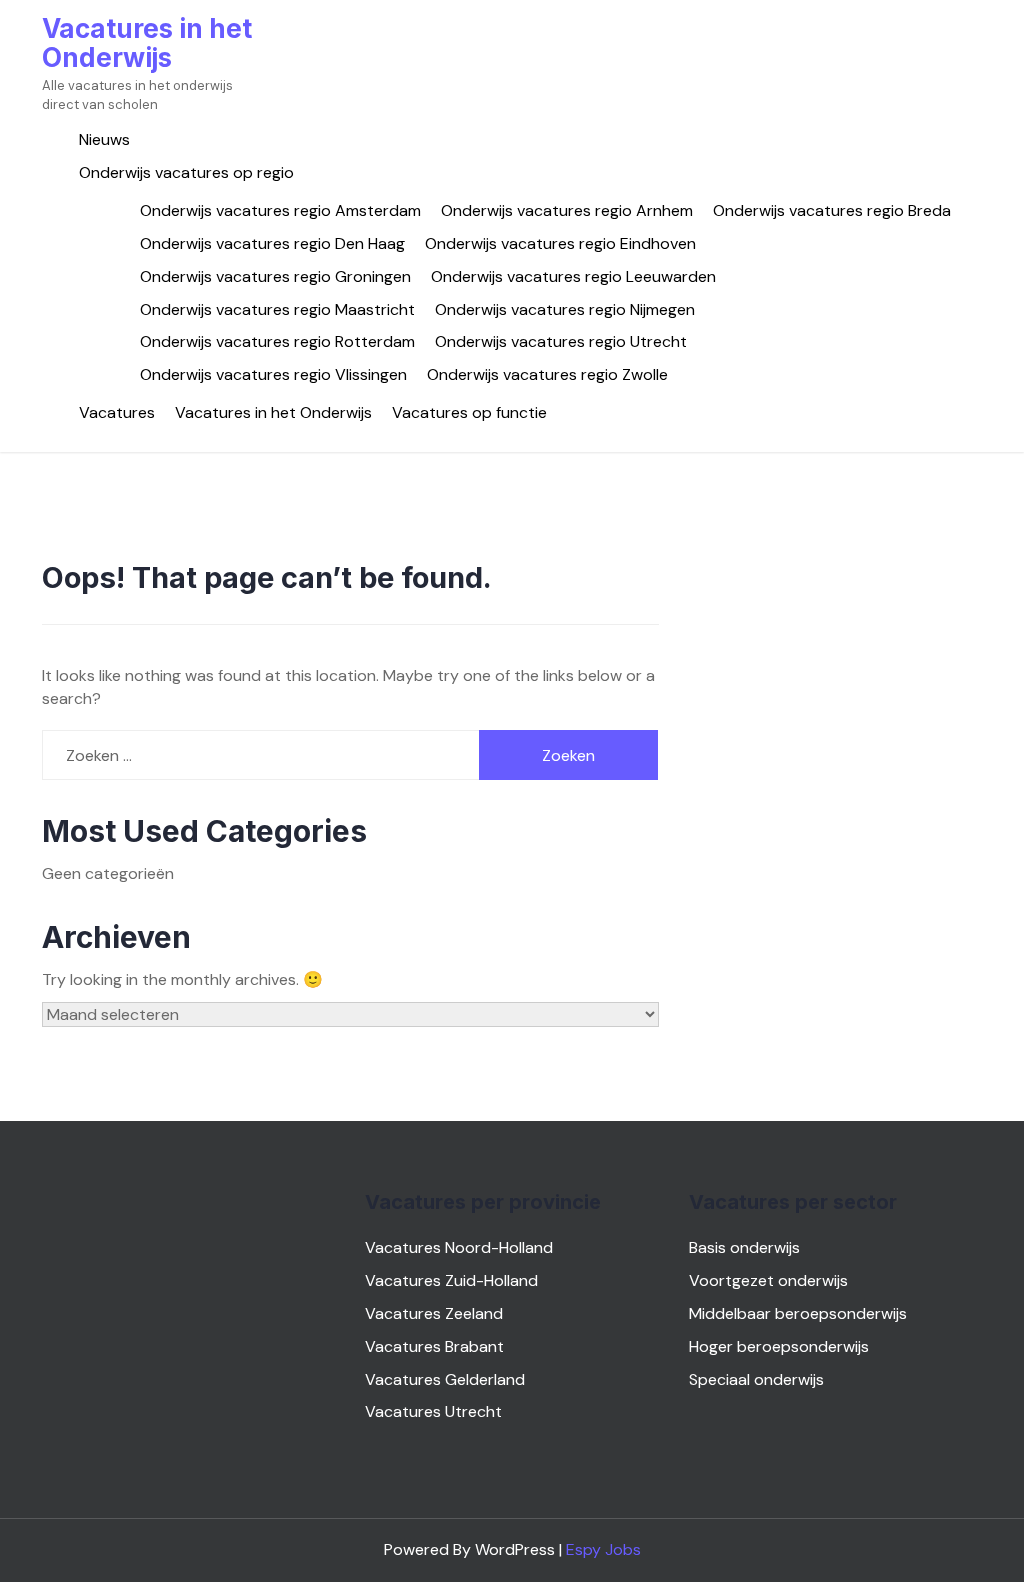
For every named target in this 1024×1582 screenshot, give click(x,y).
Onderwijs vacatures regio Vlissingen (273, 374)
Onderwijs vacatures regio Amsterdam (280, 210)
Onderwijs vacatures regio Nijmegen (565, 309)
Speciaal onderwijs (756, 1379)
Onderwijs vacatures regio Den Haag (272, 243)
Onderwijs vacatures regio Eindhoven (560, 243)
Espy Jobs (603, 1549)
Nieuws (104, 139)
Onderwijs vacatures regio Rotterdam (277, 341)
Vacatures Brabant (434, 1346)
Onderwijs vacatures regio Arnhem (567, 210)
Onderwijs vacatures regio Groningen (275, 276)
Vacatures (117, 412)
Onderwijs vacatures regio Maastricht (277, 309)
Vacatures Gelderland (445, 1379)
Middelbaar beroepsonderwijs (798, 1313)
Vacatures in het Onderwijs (147, 43)
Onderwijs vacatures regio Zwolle (547, 374)
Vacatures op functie (469, 412)
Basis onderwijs (744, 1247)
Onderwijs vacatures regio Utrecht (561, 341)
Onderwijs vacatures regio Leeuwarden (573, 276)
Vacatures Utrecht (433, 1411)
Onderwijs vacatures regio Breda (832, 210)
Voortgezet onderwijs (768, 1280)
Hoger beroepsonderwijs (779, 1346)
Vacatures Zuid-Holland (451, 1280)
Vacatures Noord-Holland (459, 1247)
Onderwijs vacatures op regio (186, 172)
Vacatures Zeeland (434, 1313)
